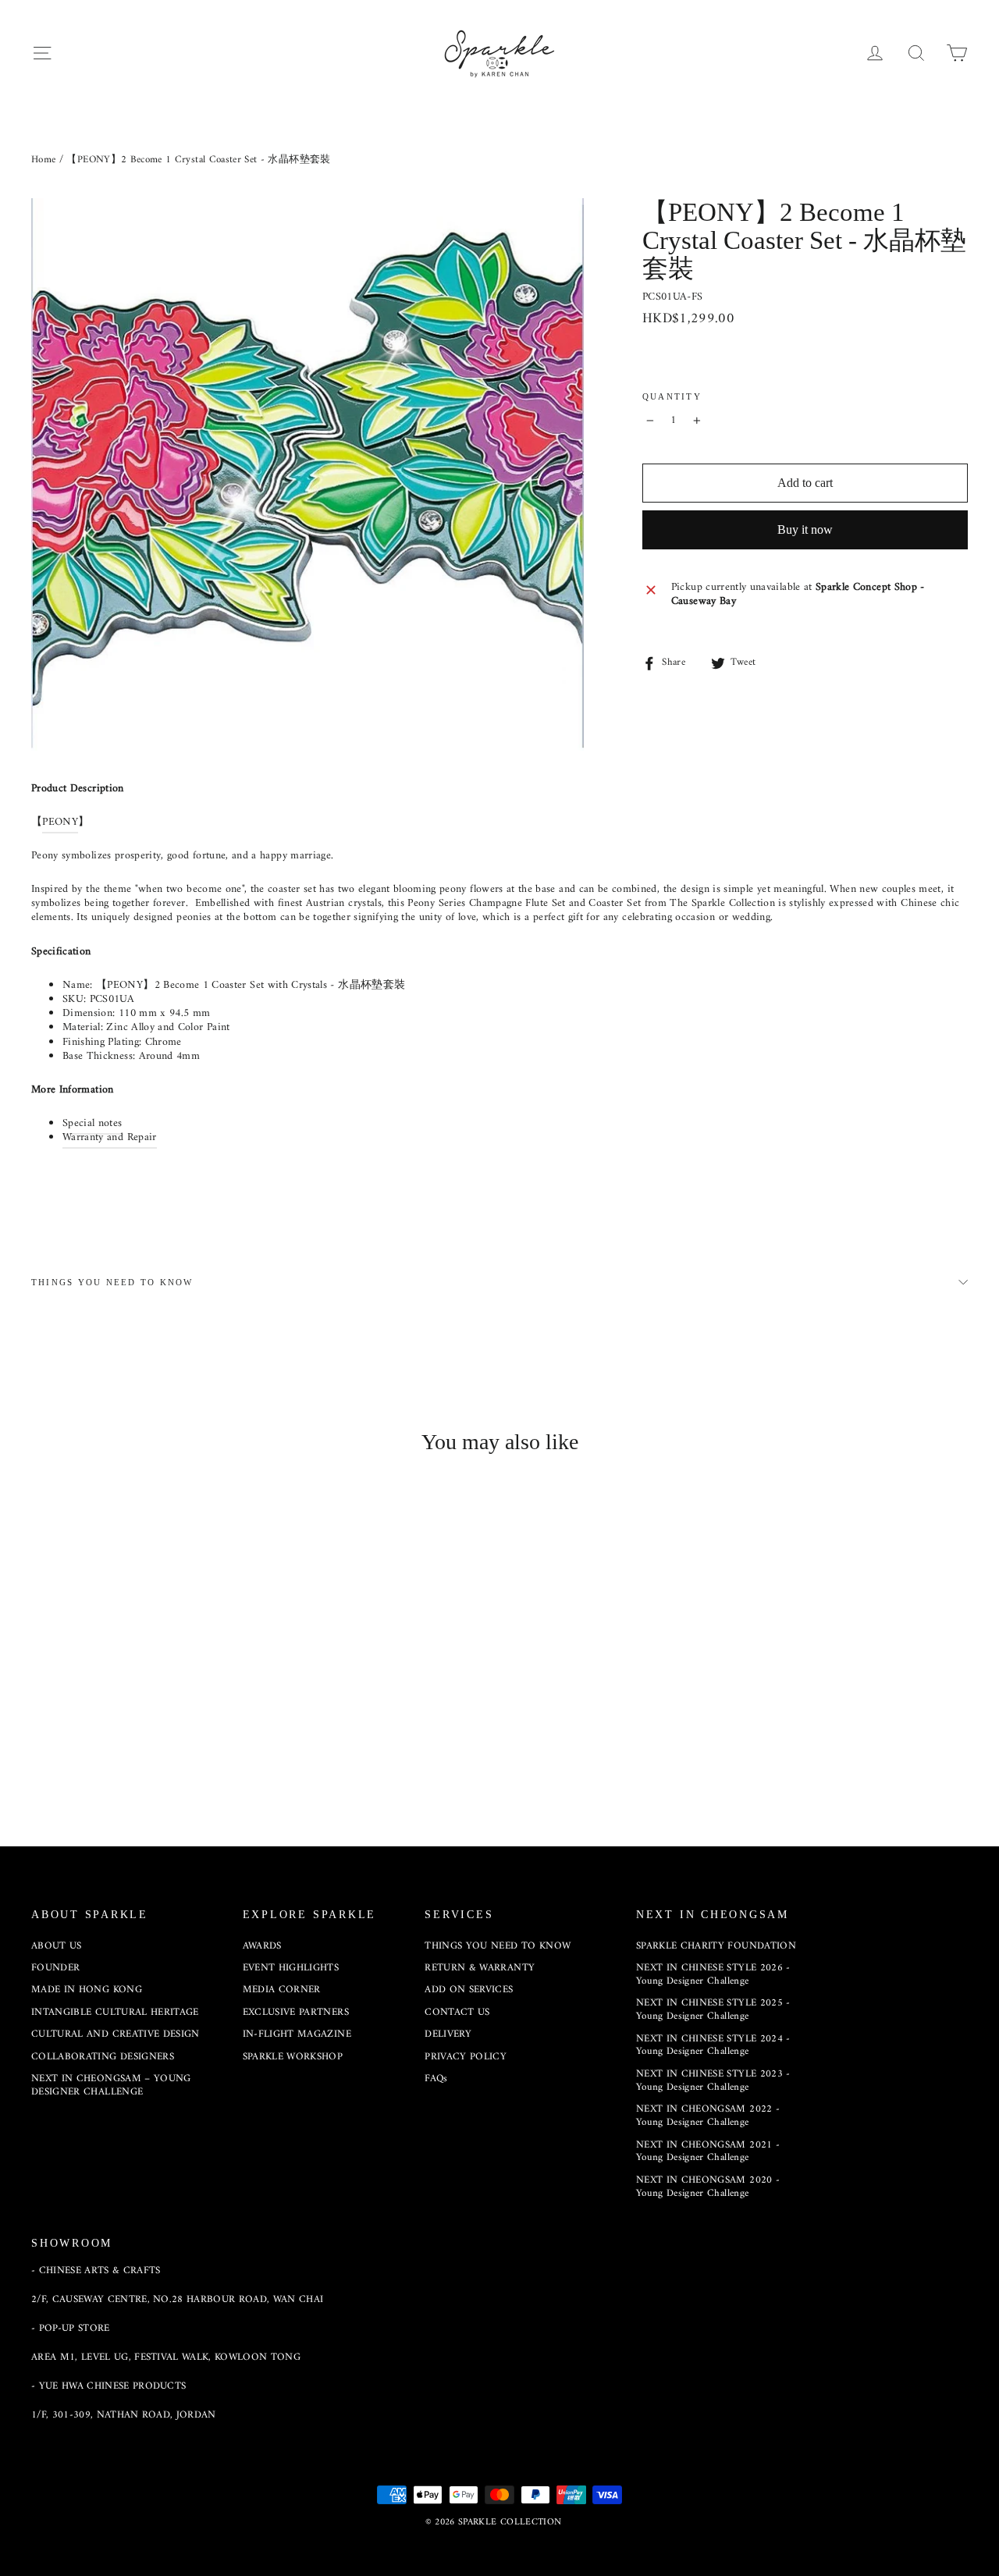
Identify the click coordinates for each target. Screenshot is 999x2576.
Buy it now (805, 529)
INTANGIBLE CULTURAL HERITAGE (115, 2012)
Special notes (92, 1123)
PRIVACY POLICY (466, 2057)
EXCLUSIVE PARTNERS (296, 2012)
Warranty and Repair (110, 1137)
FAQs (436, 2079)
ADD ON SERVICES (469, 1990)
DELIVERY (448, 2034)
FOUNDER (55, 1968)
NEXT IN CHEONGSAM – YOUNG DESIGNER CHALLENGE (111, 2085)
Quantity (672, 396)
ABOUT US (57, 1946)
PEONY (60, 822)
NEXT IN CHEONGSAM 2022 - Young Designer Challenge (708, 2116)
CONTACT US (457, 2012)
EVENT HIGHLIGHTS (291, 1968)
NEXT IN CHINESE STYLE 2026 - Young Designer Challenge (713, 1974)
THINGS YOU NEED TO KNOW (112, 1282)
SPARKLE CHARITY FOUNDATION (716, 1946)
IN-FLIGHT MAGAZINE (297, 2034)
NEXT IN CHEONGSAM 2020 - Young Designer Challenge (708, 2187)
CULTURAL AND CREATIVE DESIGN (116, 2034)
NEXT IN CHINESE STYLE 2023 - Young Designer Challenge (713, 2080)
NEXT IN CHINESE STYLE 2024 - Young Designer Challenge (713, 2045)
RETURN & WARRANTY (480, 1968)
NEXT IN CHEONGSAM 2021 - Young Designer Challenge (708, 2151)
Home (43, 160)
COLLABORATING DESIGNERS (103, 2057)
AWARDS (262, 1946)
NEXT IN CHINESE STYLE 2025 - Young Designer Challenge (713, 2009)
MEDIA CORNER (282, 1990)
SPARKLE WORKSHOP (293, 2057)
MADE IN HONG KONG (87, 1990)
